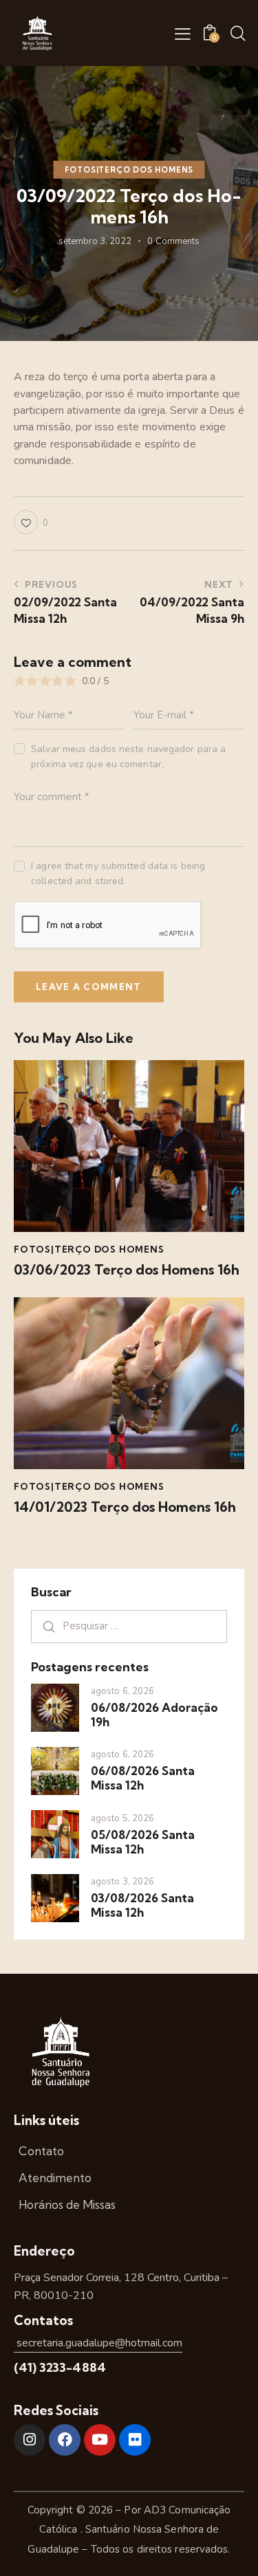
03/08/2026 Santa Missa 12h (142, 1905)
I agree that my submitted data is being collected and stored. (118, 873)
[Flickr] (135, 2440)
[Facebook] (65, 2440)
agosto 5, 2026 (122, 1818)
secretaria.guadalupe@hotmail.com (98, 2343)
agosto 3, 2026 (122, 1882)
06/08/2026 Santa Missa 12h (143, 1778)
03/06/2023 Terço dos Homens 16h (127, 1270)
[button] (183, 34)
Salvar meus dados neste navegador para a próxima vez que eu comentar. (128, 757)
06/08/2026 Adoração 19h (154, 1715)
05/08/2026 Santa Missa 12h (143, 1842)
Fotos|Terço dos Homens (129, 170)
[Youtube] (100, 2440)
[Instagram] (30, 2440)
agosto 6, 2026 (122, 1691)
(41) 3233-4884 (60, 2367)
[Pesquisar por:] (129, 1626)
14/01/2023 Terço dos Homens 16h (125, 1507)
